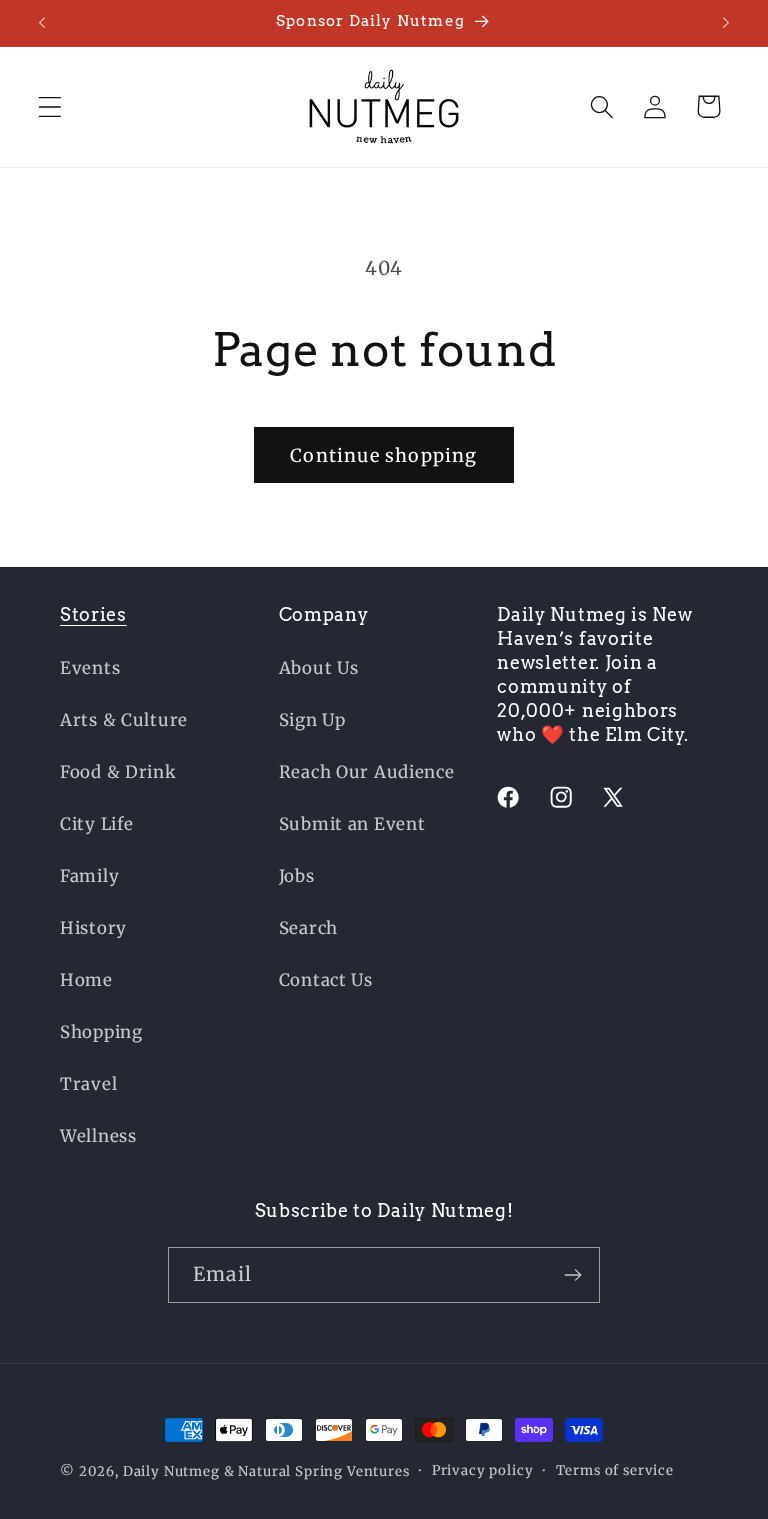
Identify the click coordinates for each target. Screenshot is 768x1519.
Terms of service (615, 1470)
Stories (93, 614)
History (93, 928)
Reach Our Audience (367, 772)
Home (86, 980)
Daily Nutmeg (171, 1471)
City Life (96, 824)
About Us (319, 668)
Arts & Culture (124, 720)
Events (90, 668)
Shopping (101, 1032)
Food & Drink (118, 772)
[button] (50, 106)
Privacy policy (483, 1470)
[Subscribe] (572, 1275)
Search (308, 928)
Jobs (297, 876)
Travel (88, 1084)
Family (89, 876)
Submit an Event (352, 824)
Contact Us (326, 980)
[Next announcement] (726, 23)
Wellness (98, 1136)
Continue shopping (383, 455)
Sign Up (312, 720)
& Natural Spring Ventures (317, 1471)
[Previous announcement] (42, 23)
